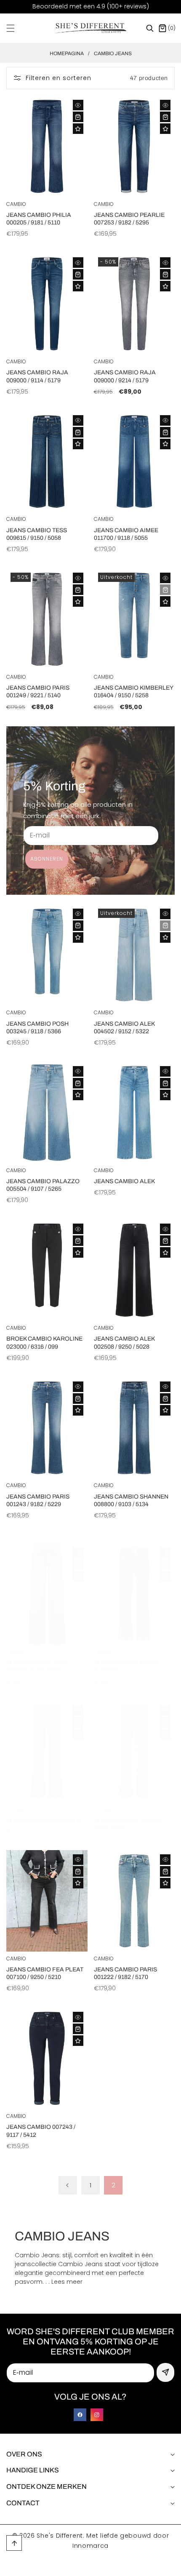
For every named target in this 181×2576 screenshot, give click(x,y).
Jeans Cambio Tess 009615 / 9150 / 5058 (37, 534)
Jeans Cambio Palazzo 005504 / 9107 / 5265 (43, 1185)
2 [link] (113, 2185)
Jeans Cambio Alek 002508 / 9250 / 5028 (124, 1343)
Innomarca (90, 2546)
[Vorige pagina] (68, 2185)
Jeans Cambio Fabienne (44, 1820)
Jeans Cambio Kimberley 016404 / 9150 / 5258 (133, 692)
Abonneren (47, 859)
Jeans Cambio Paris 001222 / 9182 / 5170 (125, 1973)
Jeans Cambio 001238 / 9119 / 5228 (128, 1824)
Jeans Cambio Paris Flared (125, 1666)
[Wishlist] (78, 129)
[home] (113, 2567)
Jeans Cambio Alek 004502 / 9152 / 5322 (124, 1028)
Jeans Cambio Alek (124, 1181)
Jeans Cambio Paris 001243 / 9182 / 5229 (38, 1500)
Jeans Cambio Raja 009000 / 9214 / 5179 (125, 376)
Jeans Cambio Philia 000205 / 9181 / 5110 (39, 219)
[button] (16, 28)
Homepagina (67, 53)
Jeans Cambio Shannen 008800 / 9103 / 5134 (131, 1500)
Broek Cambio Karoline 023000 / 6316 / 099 (44, 1343)
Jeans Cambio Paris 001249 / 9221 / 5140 (38, 692)
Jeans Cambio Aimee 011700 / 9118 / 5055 (126, 534)
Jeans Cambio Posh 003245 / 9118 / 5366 (37, 1028)
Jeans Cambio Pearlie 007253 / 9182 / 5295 (129, 219)
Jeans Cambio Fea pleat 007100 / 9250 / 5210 (45, 1973)
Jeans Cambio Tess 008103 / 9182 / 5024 (37, 1666)
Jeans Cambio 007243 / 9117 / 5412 (41, 2131)
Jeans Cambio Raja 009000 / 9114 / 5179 (37, 376)
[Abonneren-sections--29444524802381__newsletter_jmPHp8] (165, 2372)
